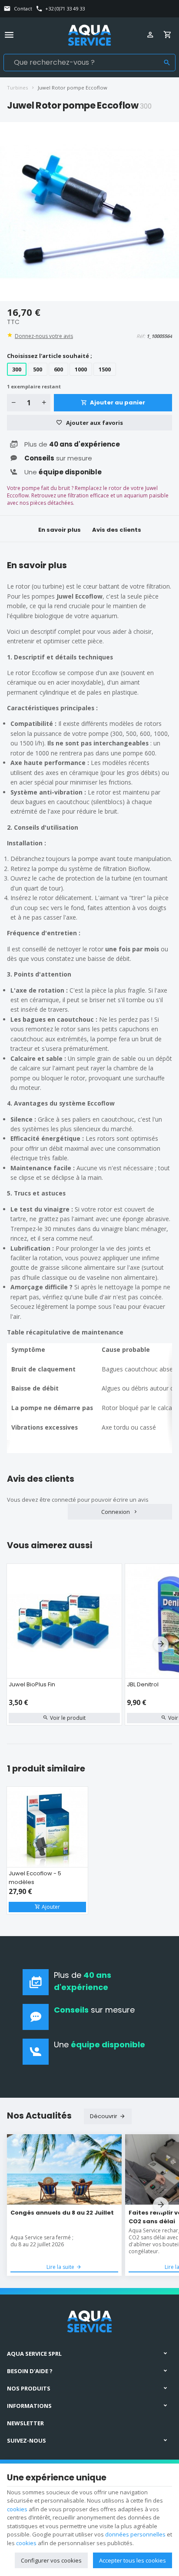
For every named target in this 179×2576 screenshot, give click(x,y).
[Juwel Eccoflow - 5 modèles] (47, 1827)
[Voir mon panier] (169, 35)
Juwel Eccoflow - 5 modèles (35, 1878)
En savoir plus (60, 530)
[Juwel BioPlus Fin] (64, 1621)
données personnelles (135, 2534)
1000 (81, 369)
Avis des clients (117, 530)
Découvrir (104, 2116)
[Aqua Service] (89, 35)
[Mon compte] (152, 35)
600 (58, 369)
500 (38, 369)
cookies (17, 2509)
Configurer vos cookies (51, 2560)
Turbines (17, 88)
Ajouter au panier (118, 402)
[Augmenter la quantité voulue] (44, 403)
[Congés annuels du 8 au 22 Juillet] (64, 2170)
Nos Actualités (39, 2116)
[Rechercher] (167, 63)
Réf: (141, 336)
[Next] (161, 1644)
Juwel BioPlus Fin (32, 1684)
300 (17, 369)
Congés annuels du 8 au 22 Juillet (62, 2213)
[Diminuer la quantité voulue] (13, 403)
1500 (105, 369)
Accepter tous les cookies (133, 2560)
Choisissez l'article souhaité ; (50, 356)
